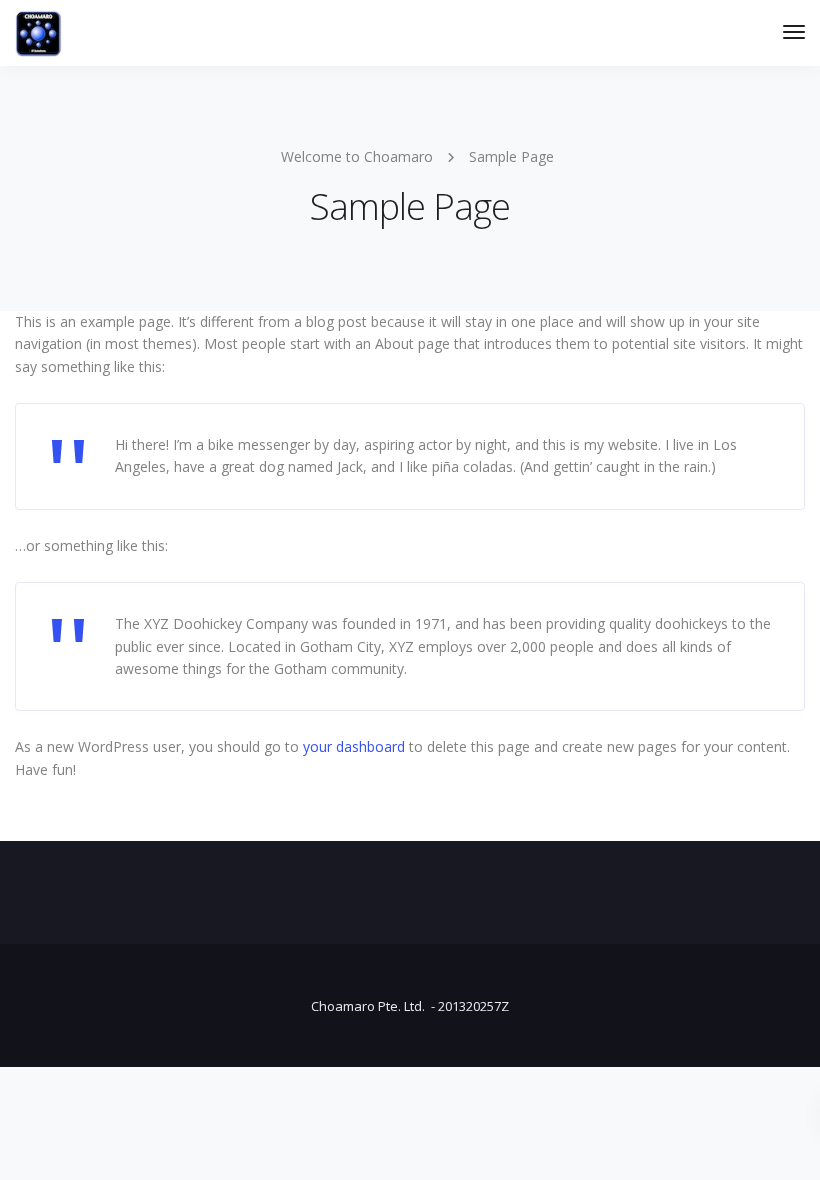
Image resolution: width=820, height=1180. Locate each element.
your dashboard (354, 746)
